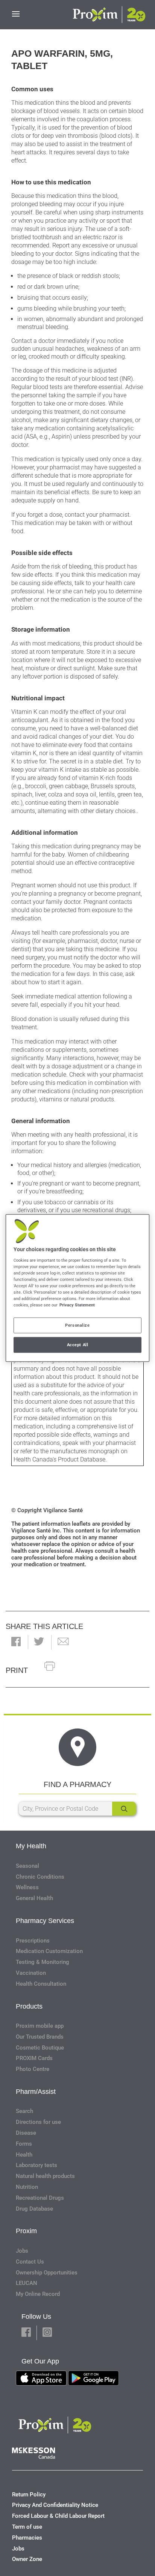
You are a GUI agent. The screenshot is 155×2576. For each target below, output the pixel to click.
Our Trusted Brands (40, 2037)
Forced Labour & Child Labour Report (58, 2516)
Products (29, 2006)
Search (24, 2111)
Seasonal (27, 1866)
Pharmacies (27, 2538)
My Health (31, 1846)
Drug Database (34, 2209)
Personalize (77, 1325)
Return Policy (29, 2495)
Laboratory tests (36, 2165)
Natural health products (45, 2176)
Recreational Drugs (40, 2198)
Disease (26, 2133)
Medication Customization (49, 1951)
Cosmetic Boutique (40, 2048)
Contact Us (30, 2262)
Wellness (27, 1887)
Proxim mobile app (40, 2026)
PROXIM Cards (34, 2058)
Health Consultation (41, 1984)
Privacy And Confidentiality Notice (55, 2505)
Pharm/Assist (36, 2092)
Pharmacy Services (45, 1921)
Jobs (22, 2251)
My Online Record (38, 2294)
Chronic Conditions (40, 1877)
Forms (24, 2144)
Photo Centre (33, 2069)
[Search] (124, 1809)
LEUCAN (27, 2283)
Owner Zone (27, 2559)
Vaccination (31, 1973)
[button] (16, 1642)
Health (24, 2155)
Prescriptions (33, 1941)
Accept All (78, 1345)
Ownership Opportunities (47, 2273)
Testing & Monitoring (43, 1962)
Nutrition (27, 2187)
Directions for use (38, 2122)
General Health (34, 1898)
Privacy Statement (77, 1305)
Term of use (27, 2527)
